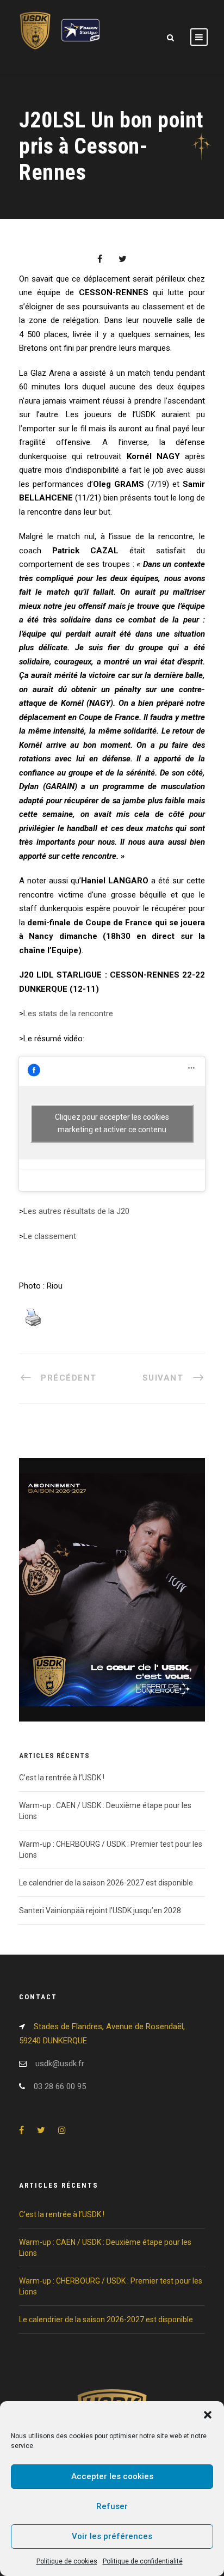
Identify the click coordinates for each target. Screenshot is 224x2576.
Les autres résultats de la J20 (76, 1211)
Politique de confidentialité (143, 2561)
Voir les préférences (112, 2536)
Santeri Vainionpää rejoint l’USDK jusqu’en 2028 (100, 1910)
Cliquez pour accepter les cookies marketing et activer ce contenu (112, 1123)
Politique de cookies (67, 2561)
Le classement (50, 1236)
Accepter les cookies (112, 2476)
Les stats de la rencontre (68, 1014)
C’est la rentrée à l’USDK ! (62, 1778)
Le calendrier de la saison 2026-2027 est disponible (106, 1883)
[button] (208, 2415)
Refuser (112, 2506)
